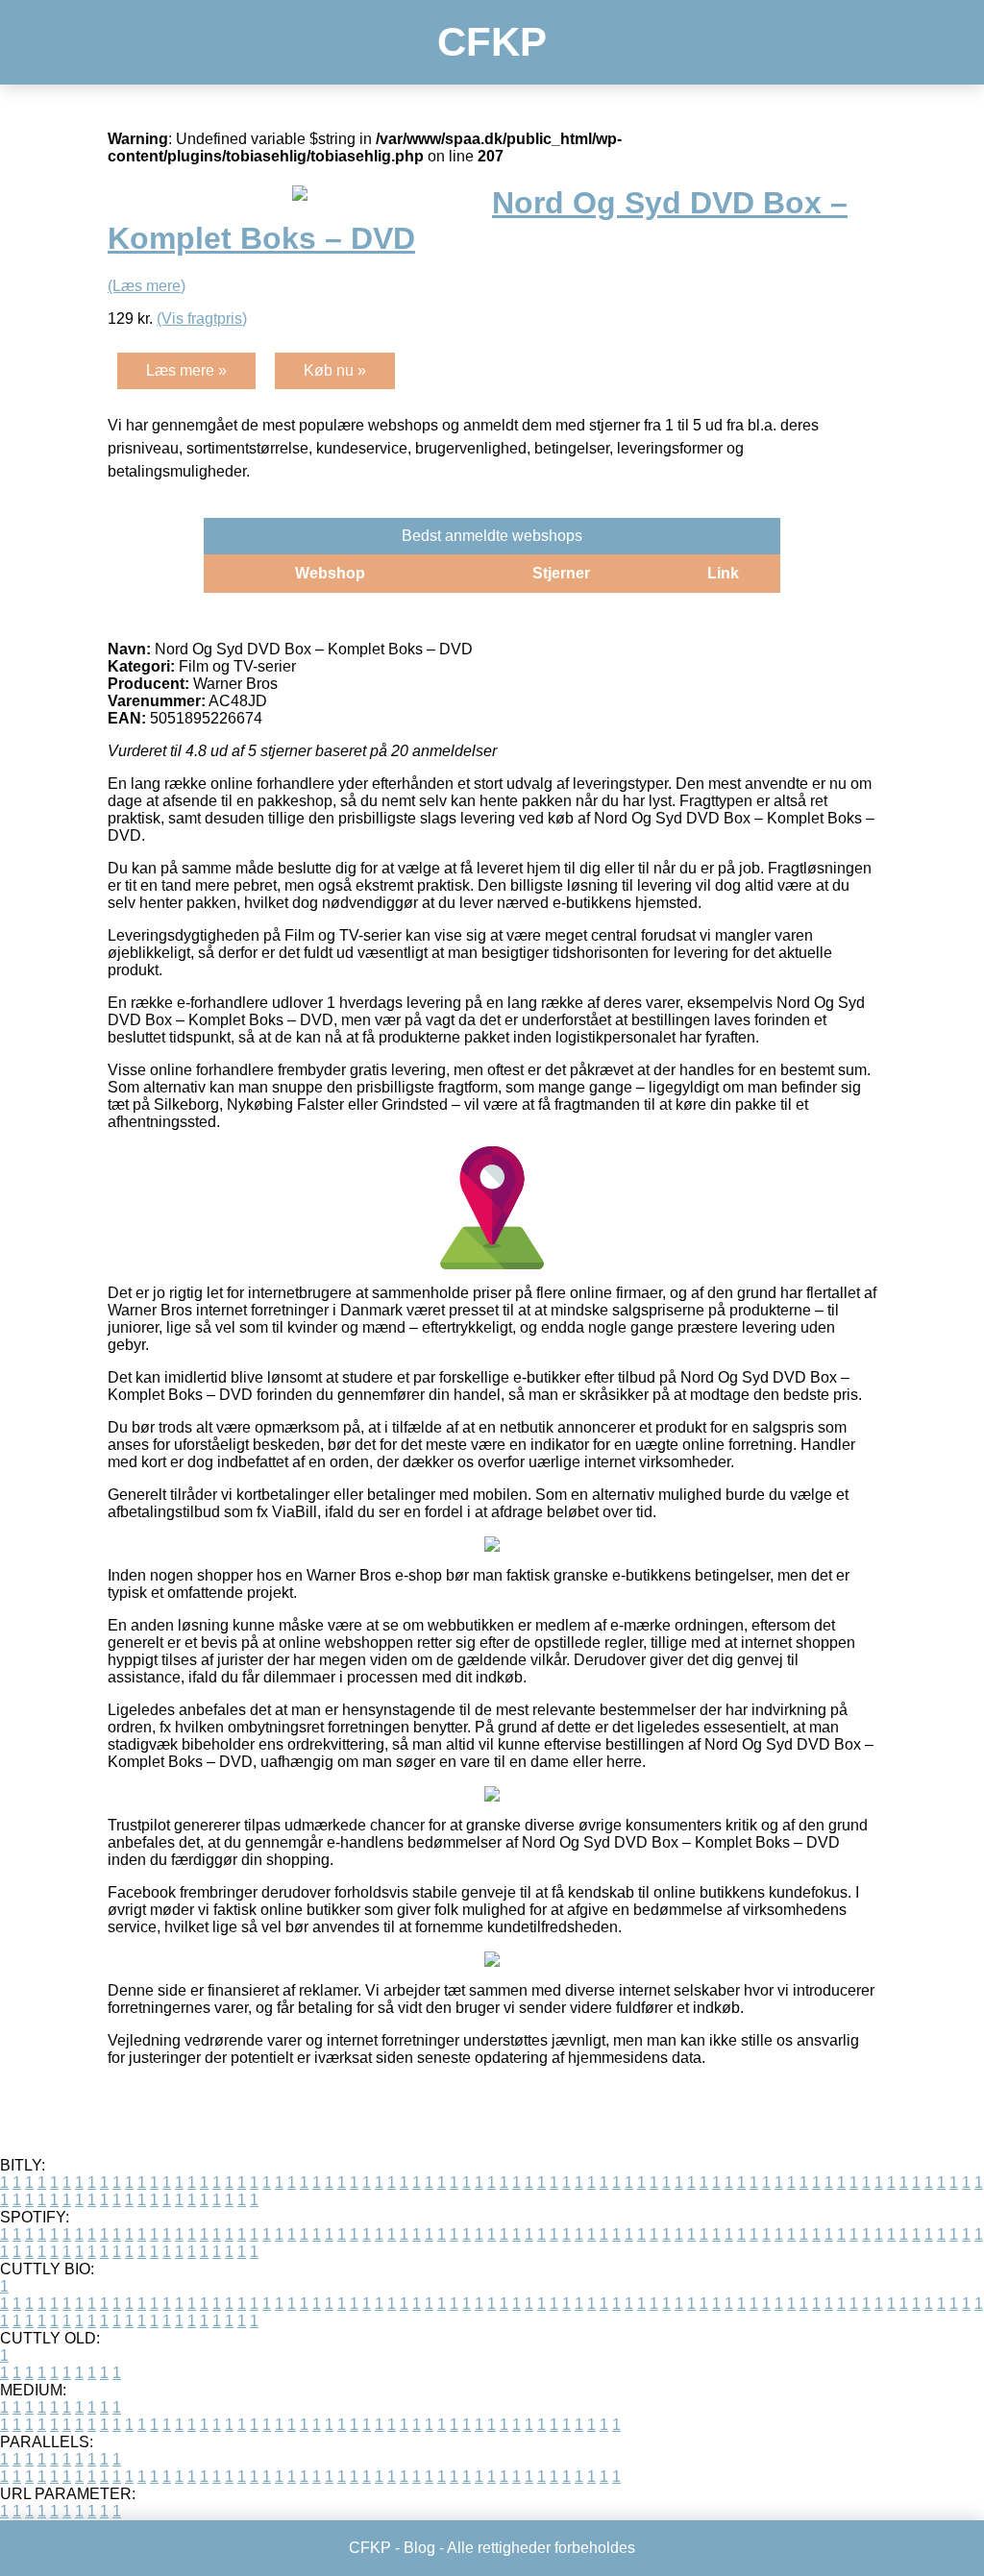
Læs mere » (186, 370)
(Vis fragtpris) (202, 319)
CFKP (492, 42)
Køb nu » (335, 370)
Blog (419, 2548)
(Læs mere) (147, 286)
